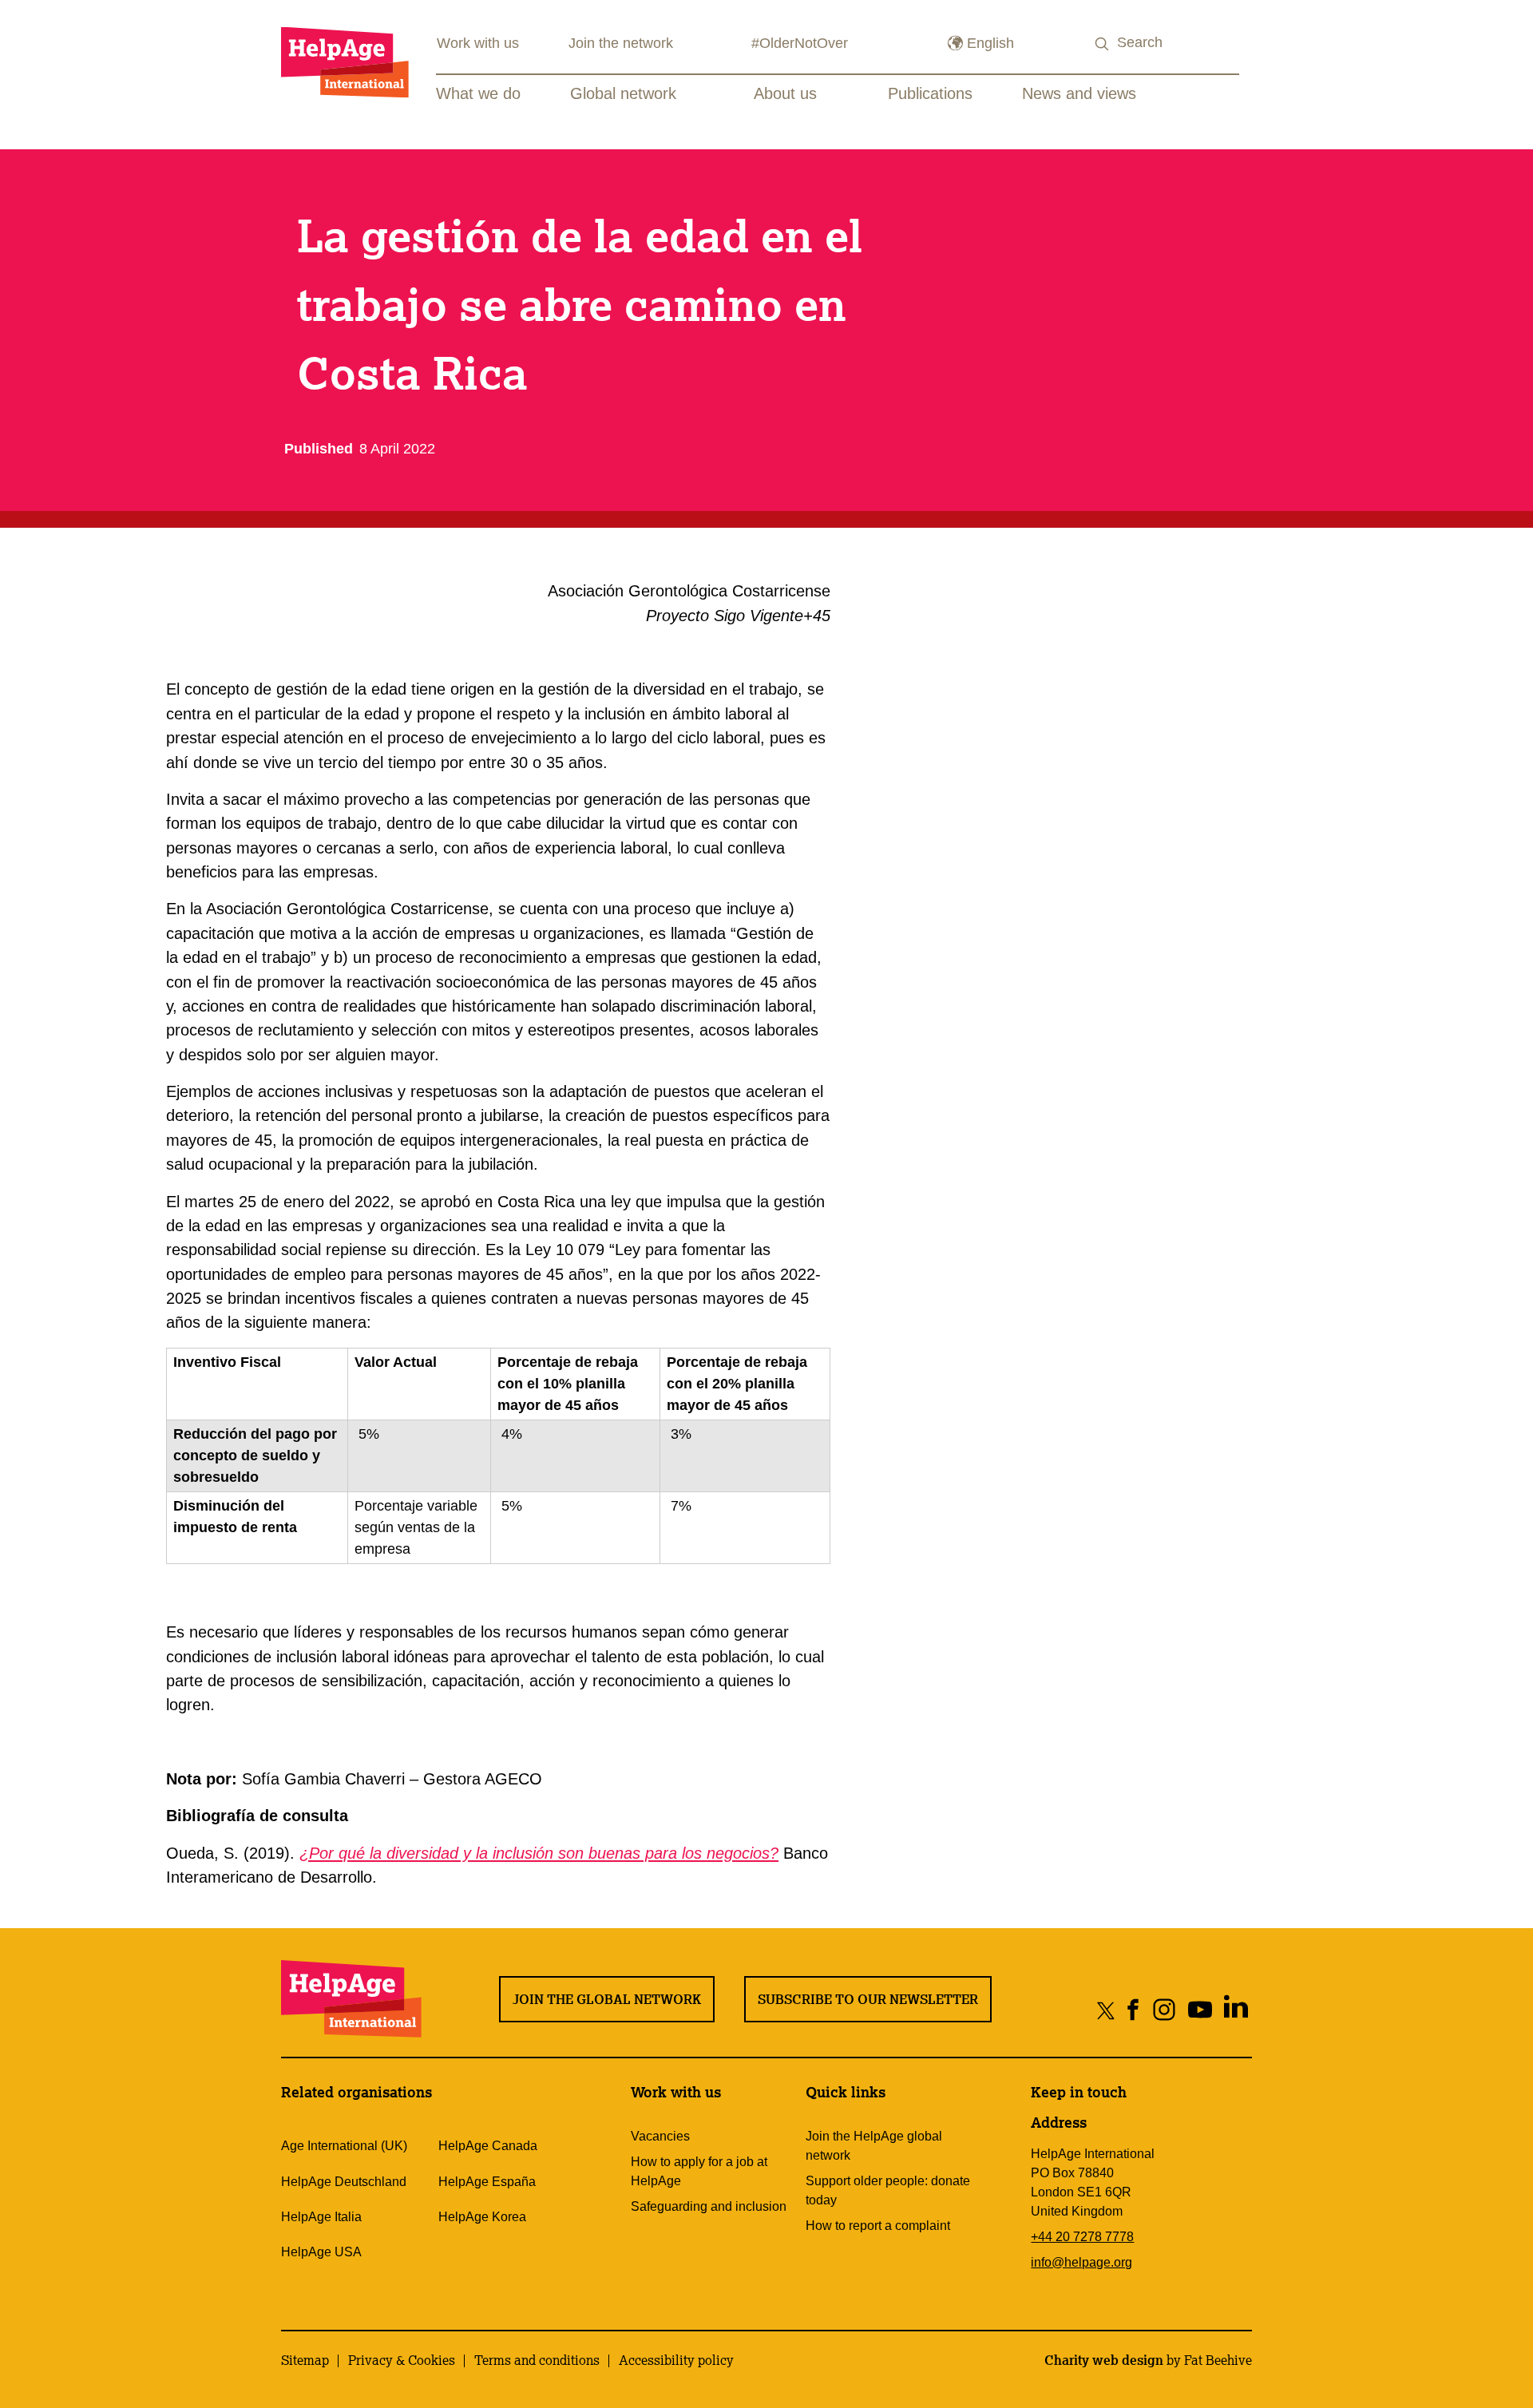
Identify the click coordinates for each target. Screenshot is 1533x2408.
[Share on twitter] (1106, 2010)
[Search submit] (1103, 44)
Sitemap (305, 2360)
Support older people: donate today (888, 2190)
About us (785, 93)
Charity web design (1104, 2360)
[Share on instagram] (1165, 2010)
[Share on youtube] (1200, 2010)
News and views (1079, 93)
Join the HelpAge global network (874, 2146)
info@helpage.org (1081, 2262)
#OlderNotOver (800, 43)
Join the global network (607, 1999)
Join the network (621, 43)
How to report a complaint (878, 2226)
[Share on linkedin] (1236, 2010)
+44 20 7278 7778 (1082, 2237)
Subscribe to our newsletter (868, 1999)
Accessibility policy (676, 2360)
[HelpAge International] (345, 62)
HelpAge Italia (321, 2217)
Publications (930, 93)
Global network (623, 93)
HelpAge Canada (488, 2146)
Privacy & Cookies (402, 2360)
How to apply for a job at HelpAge (699, 2171)
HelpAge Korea (482, 2217)
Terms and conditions (537, 2360)
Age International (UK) (344, 2146)
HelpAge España (487, 2182)
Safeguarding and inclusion (709, 2206)
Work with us (478, 43)
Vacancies (660, 2136)
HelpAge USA (321, 2252)
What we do (478, 93)
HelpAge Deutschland (344, 2182)
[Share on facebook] (1133, 2010)
